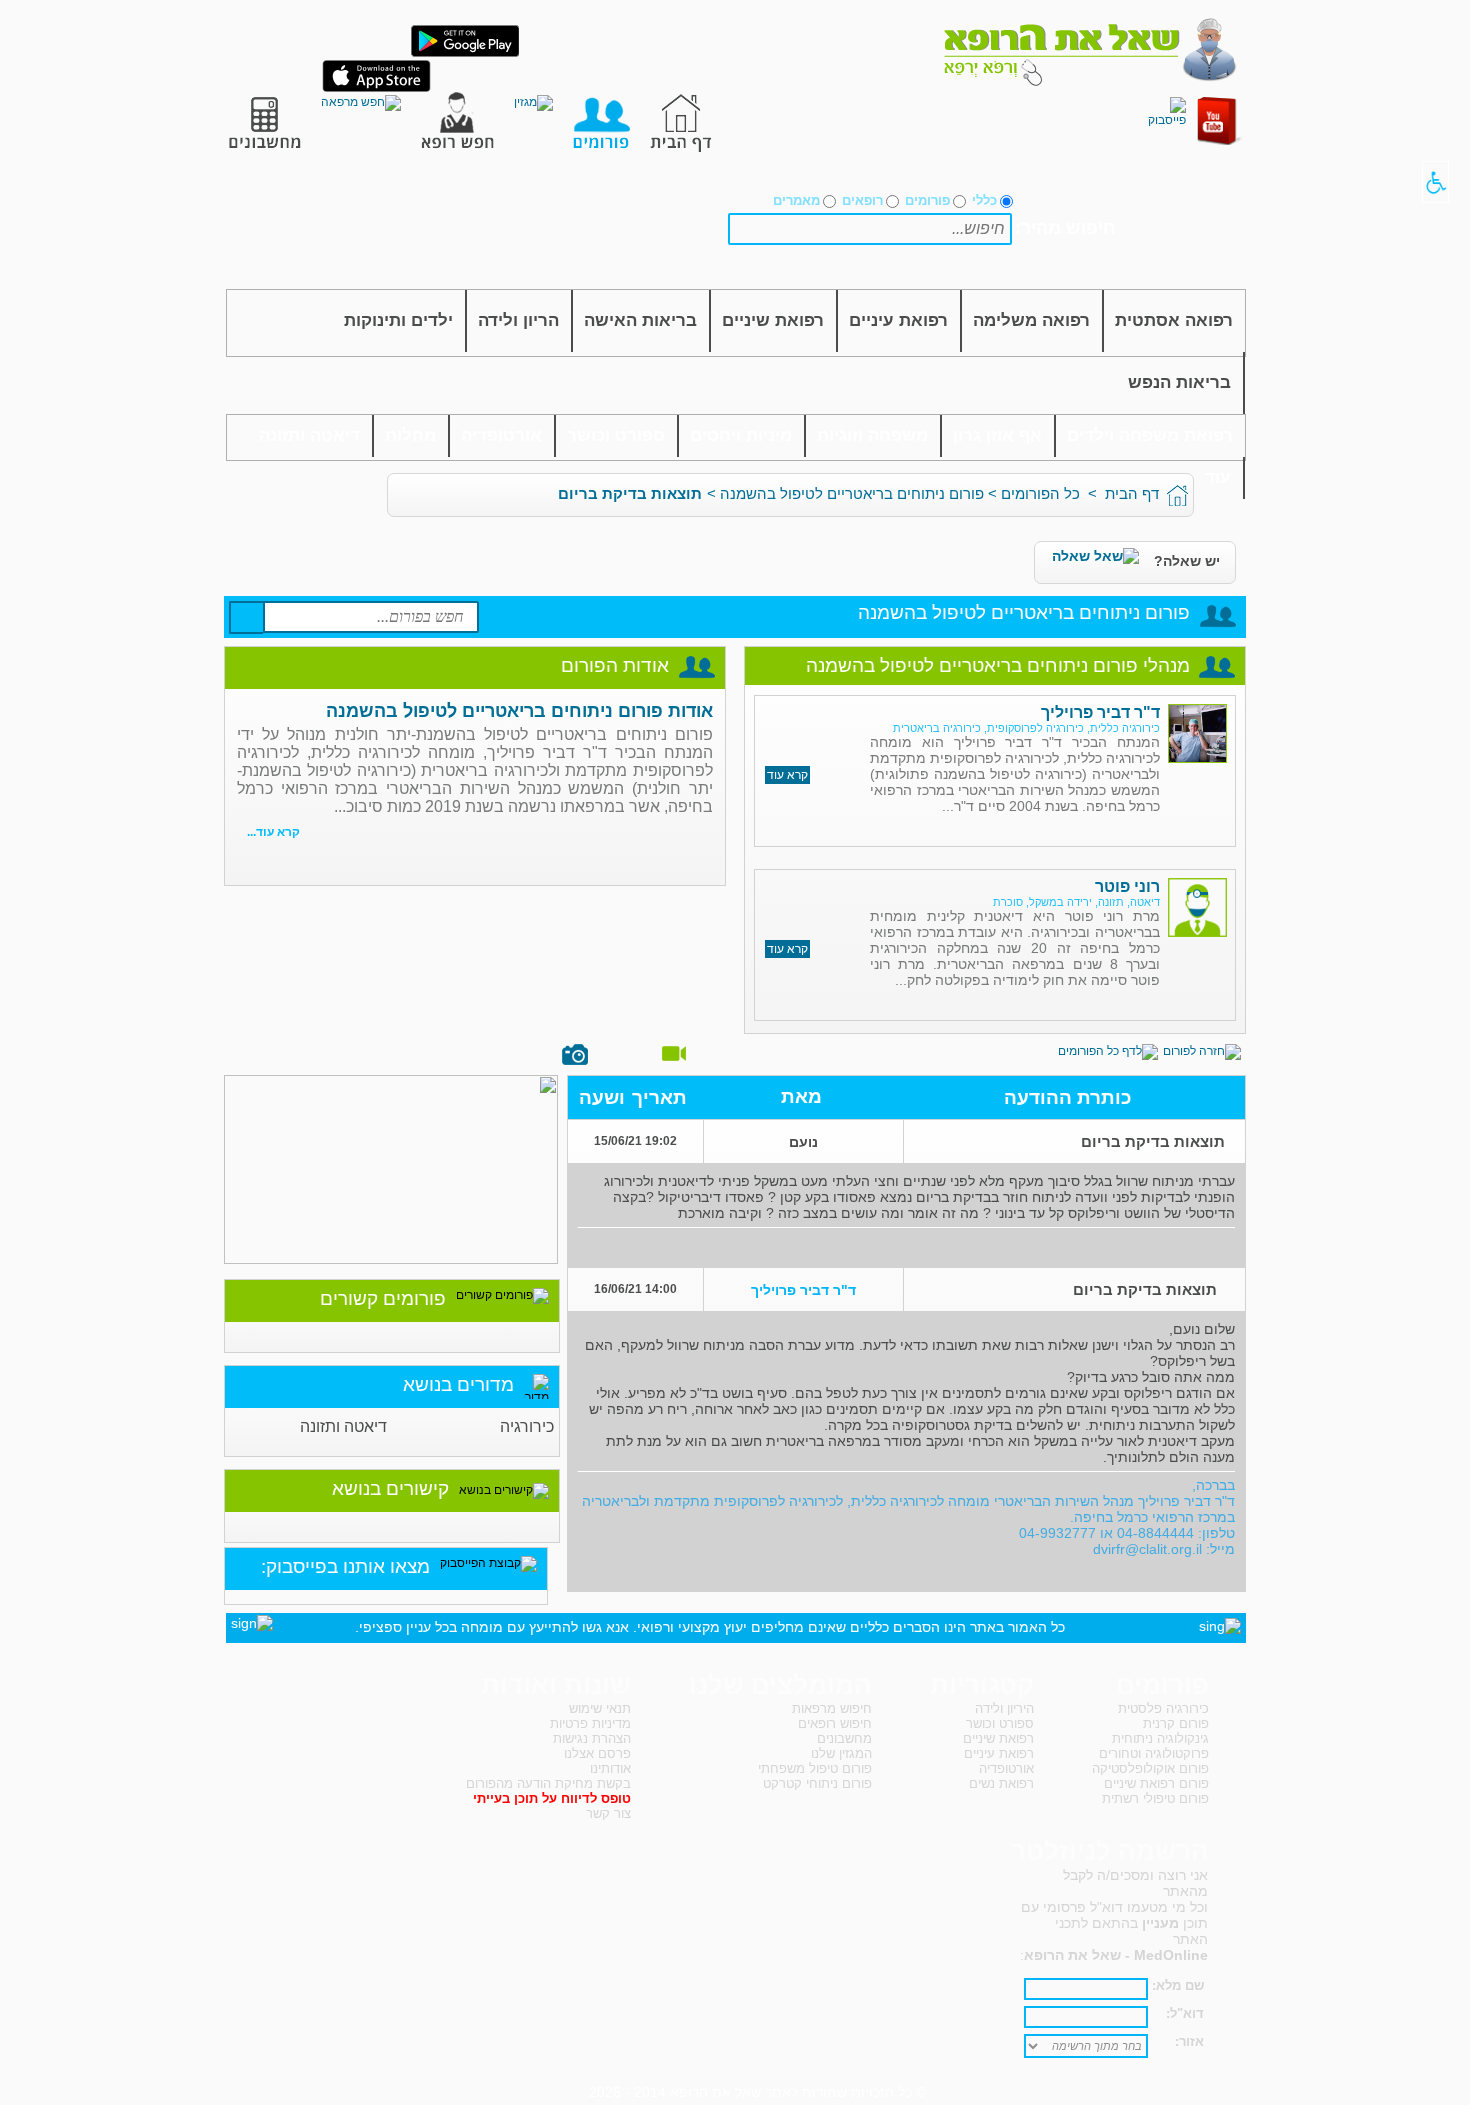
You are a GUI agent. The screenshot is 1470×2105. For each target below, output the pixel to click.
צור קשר (608, 1813)
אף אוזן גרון (997, 435)
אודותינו (610, 1768)
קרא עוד (787, 775)
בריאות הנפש (1179, 382)
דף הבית (1132, 493)
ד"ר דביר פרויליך (1100, 712)
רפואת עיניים (898, 320)
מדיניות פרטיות (590, 1723)
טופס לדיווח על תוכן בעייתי (552, 1798)
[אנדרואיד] (465, 53)
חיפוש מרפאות (832, 1708)
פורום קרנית (1176, 1723)
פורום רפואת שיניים (1156, 1783)
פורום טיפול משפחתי (815, 1768)
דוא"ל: (1185, 2013)
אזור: (1189, 2041)
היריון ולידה (1004, 1708)
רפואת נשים (1001, 1783)
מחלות (410, 435)
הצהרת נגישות (592, 1738)
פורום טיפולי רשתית (1155, 1798)
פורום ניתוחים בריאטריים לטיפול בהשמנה (852, 493)
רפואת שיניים (773, 320)
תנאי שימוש (600, 1708)
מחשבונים (844, 1738)
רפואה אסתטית (1174, 320)
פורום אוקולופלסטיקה (1150, 1768)
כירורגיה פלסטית (1163, 1708)
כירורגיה (527, 1426)
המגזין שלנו (841, 1753)
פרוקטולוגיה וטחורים (1154, 1753)
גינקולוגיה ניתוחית (1160, 1738)
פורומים (927, 200)
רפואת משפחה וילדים (1150, 435)
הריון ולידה (518, 320)
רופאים (862, 200)
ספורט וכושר (616, 435)
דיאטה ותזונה (309, 435)
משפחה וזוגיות (872, 435)
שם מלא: (1178, 1985)
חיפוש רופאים (835, 1723)
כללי (984, 200)
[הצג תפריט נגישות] (1435, 182)
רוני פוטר (1127, 886)
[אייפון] (376, 88)
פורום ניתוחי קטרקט (817, 1783)
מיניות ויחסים (741, 435)
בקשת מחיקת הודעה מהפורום (548, 1783)
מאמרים (796, 200)
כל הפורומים (1040, 493)
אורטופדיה (501, 435)
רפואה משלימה (1031, 320)
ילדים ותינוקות (398, 320)
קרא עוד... (273, 832)
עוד (1218, 477)
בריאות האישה (640, 320)
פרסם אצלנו (597, 1753)
